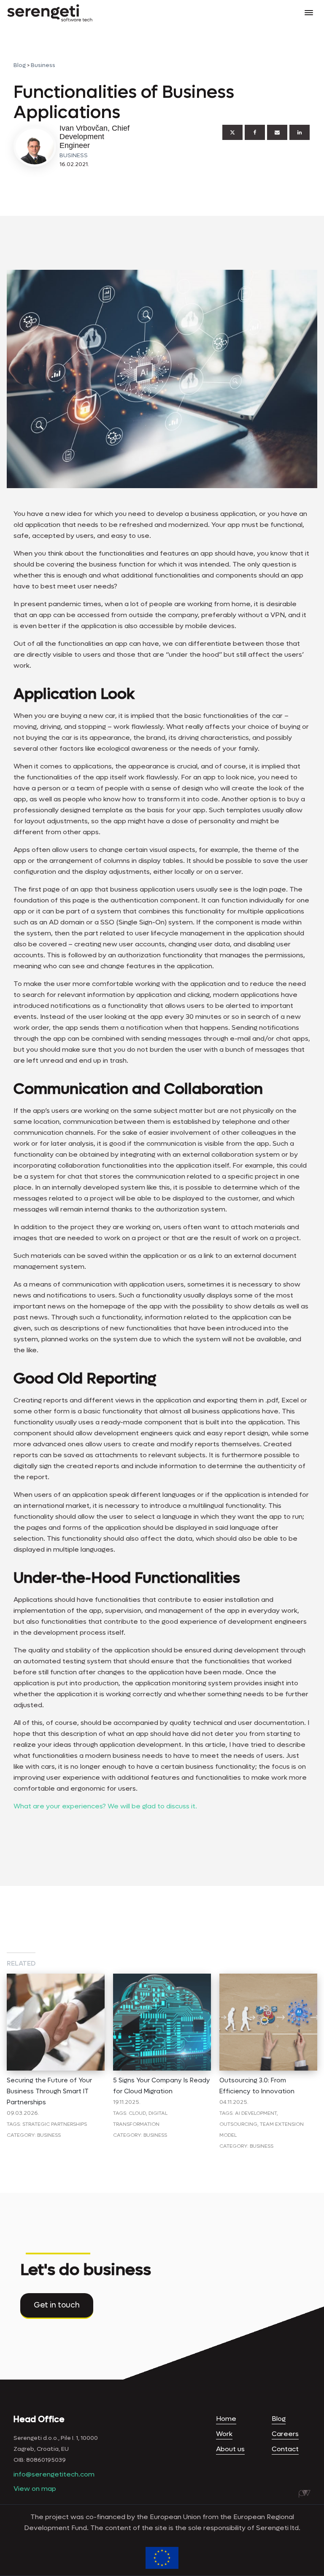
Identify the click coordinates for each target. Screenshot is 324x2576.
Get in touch (57, 2305)
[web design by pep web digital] (305, 2494)
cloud (137, 2113)
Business (43, 65)
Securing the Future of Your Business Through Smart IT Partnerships (49, 2091)
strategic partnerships (55, 2124)
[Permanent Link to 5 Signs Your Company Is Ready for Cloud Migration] (162, 1979)
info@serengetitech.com (54, 2474)
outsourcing (238, 2124)
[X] (232, 132)
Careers (285, 2434)
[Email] (277, 132)
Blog (20, 65)
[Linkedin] (300, 132)
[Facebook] (255, 132)
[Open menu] (309, 13)
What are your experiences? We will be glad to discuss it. (105, 1806)
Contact (285, 2449)
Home (226, 2419)
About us (230, 2449)
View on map (35, 2489)
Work (224, 2434)
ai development (256, 2113)
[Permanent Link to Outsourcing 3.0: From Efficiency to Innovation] (268, 1979)
